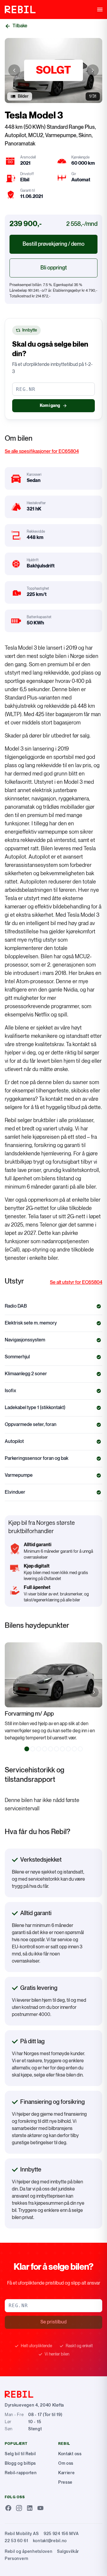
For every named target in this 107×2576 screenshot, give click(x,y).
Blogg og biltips (20, 2463)
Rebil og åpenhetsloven (29, 2552)
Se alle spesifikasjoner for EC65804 (42, 452)
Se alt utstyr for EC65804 (76, 1283)
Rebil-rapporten (21, 2473)
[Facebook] (8, 2508)
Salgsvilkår (68, 2552)
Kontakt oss (70, 2454)
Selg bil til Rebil (20, 2454)
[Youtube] (40, 2508)
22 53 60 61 (16, 2541)
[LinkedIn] (30, 2508)
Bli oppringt (54, 268)
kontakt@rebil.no (50, 2541)
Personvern (17, 2559)
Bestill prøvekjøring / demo (53, 244)
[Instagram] (19, 2508)
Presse (65, 2482)
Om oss (66, 2463)
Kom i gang (50, 406)
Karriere (67, 2473)
